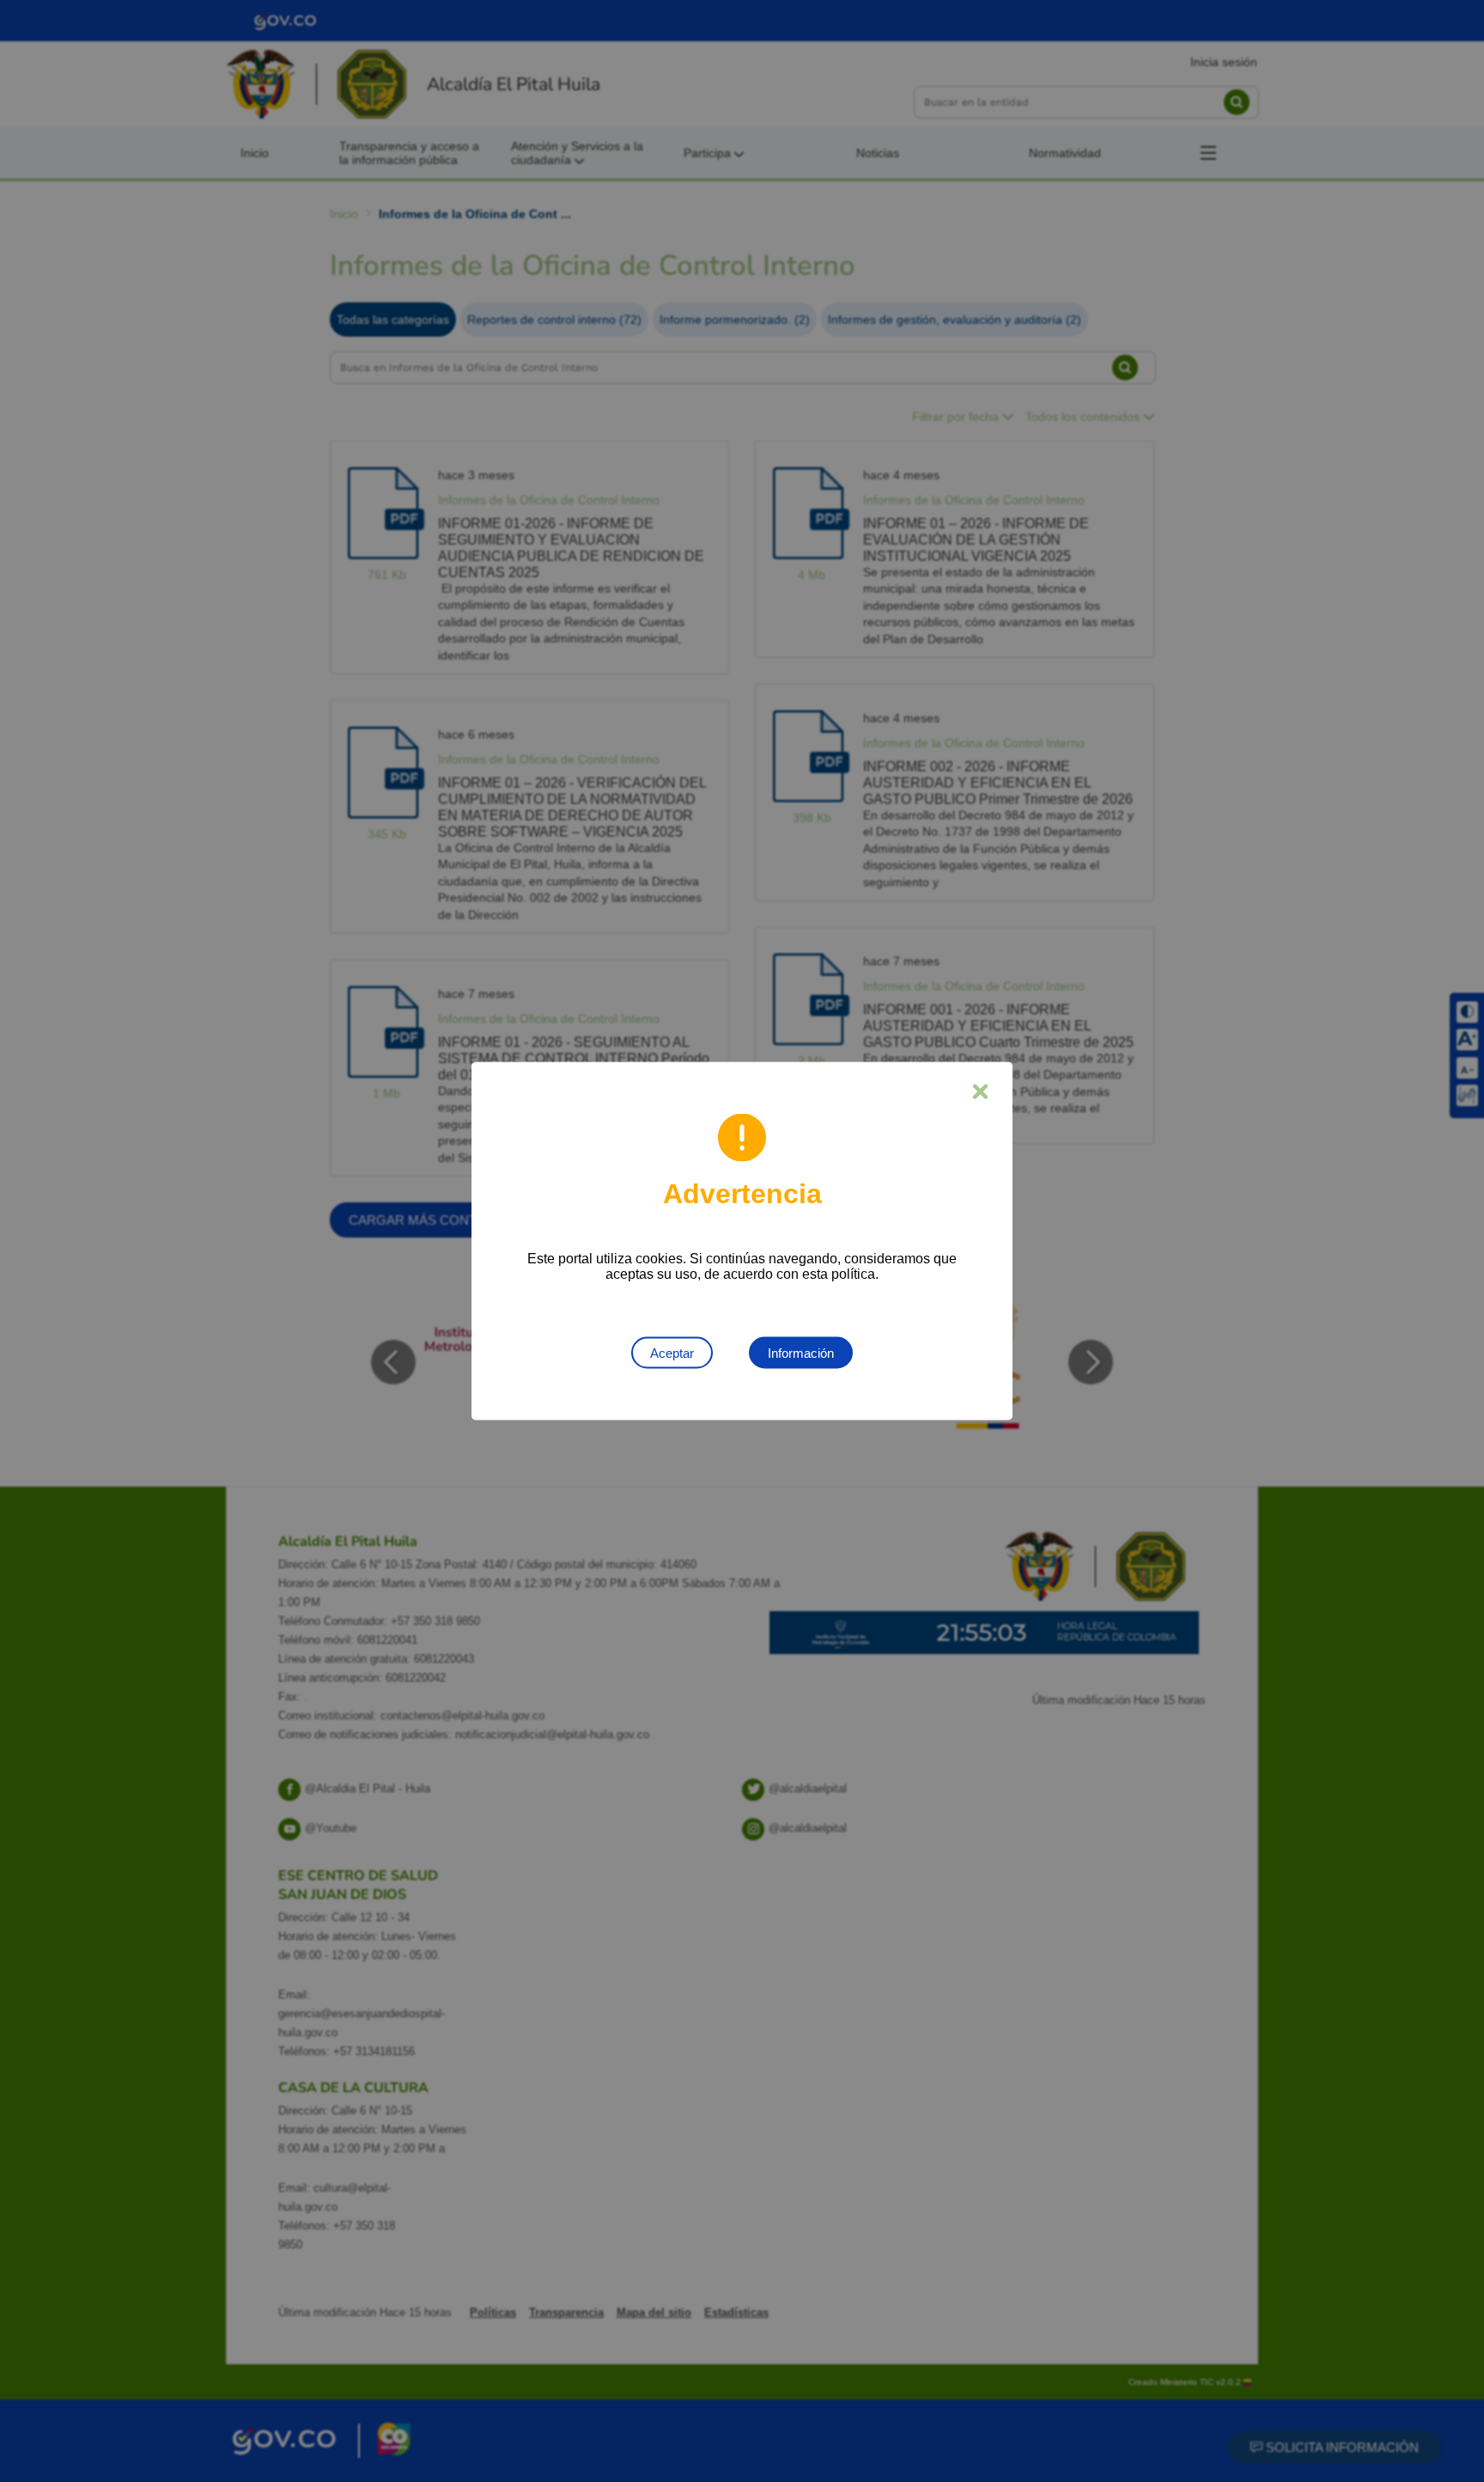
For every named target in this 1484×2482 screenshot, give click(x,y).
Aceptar (672, 1353)
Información (801, 1353)
